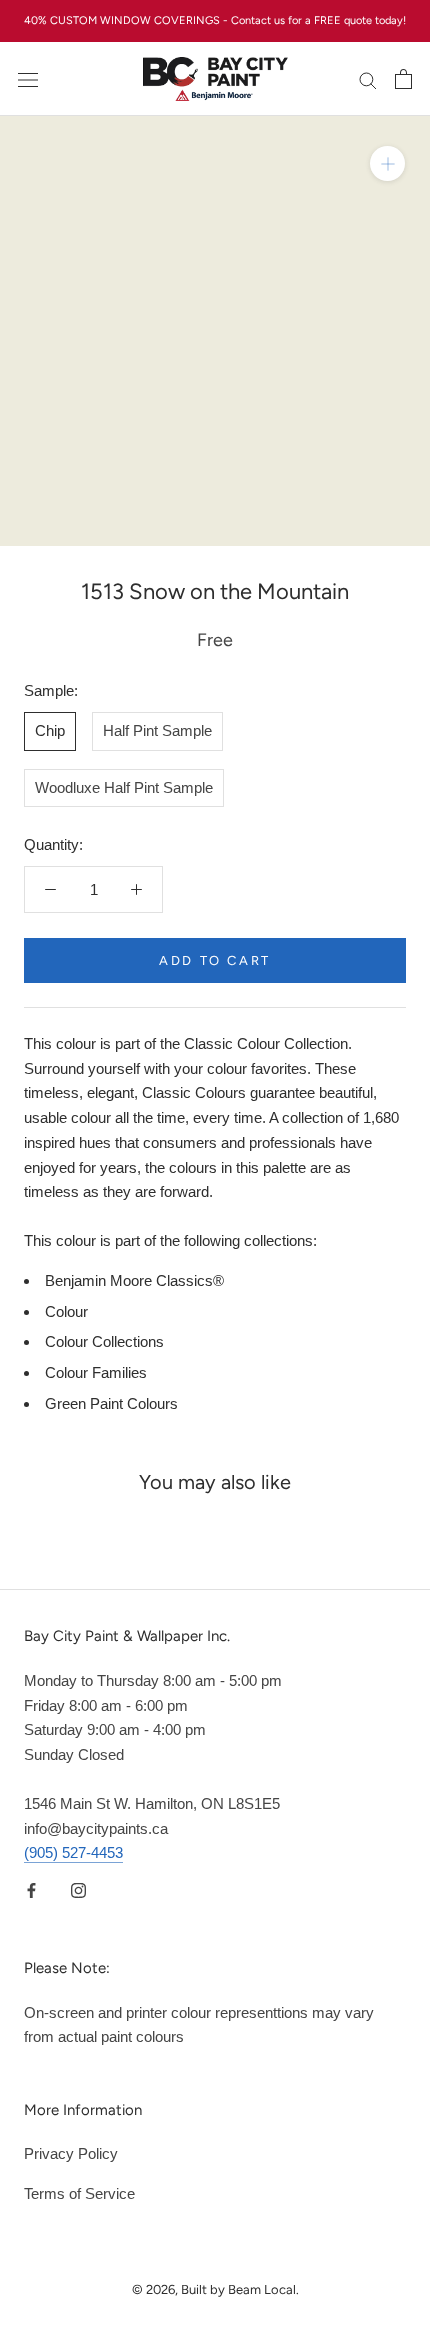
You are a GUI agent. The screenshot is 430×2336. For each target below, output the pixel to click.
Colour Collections (104, 1341)
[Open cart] (403, 79)
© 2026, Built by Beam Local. (215, 2289)
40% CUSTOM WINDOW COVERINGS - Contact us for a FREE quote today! (215, 20)
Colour (66, 1311)
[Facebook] (31, 1889)
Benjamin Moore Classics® (134, 1280)
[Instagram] (78, 1889)
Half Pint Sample (157, 730)
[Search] (368, 79)
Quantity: (53, 844)
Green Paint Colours (111, 1403)
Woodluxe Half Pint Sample (124, 787)
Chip (50, 730)
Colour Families (96, 1372)
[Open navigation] (28, 79)
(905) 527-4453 (73, 1852)
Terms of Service (79, 2193)
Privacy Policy (71, 2153)
